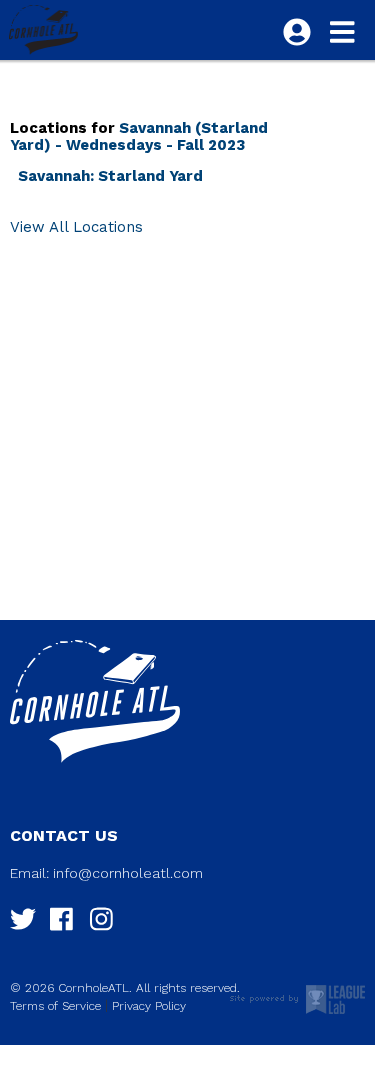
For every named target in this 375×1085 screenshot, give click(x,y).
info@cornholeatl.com (128, 873)
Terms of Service (55, 1006)
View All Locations (76, 227)
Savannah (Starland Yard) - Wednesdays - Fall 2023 (139, 136)
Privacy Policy (149, 1006)
